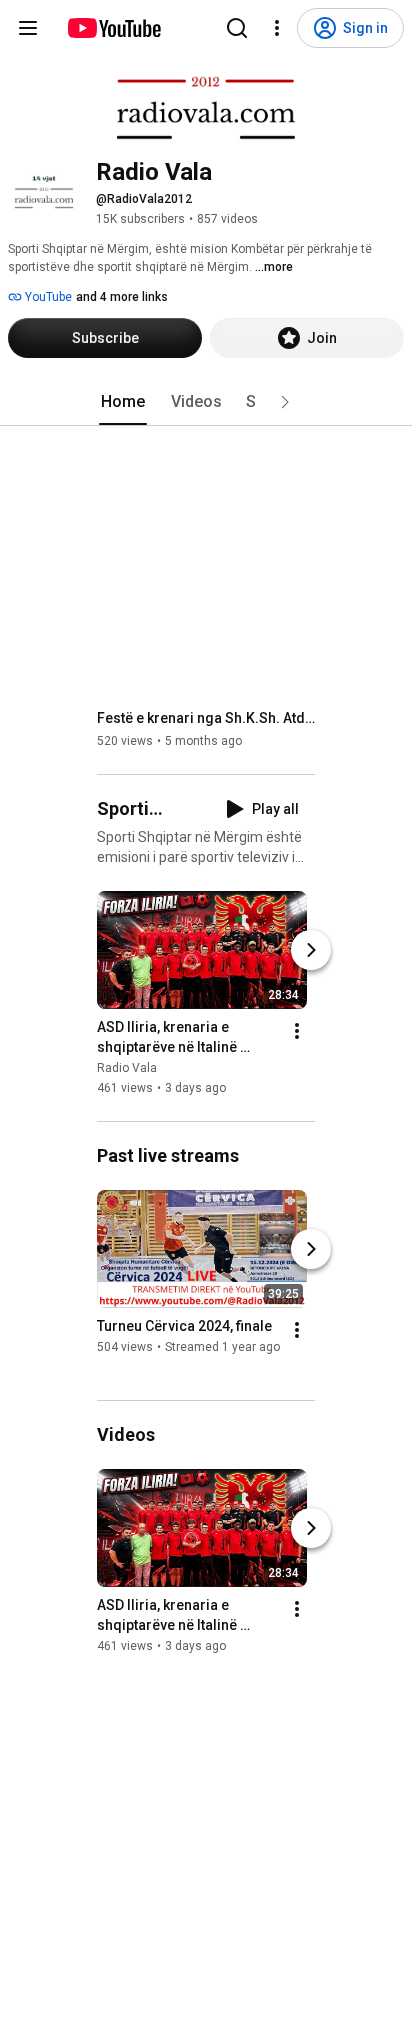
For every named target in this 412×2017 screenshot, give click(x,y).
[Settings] (277, 28)
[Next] (311, 950)
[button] (285, 402)
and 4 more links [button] (122, 297)
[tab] (123, 402)
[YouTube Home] (113, 28)
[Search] (237, 28)
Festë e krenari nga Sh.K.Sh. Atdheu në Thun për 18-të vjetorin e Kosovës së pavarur (206, 718)
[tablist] (206, 402)
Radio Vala (127, 1068)
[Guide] (28, 28)
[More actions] (297, 1031)
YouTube (47, 297)
